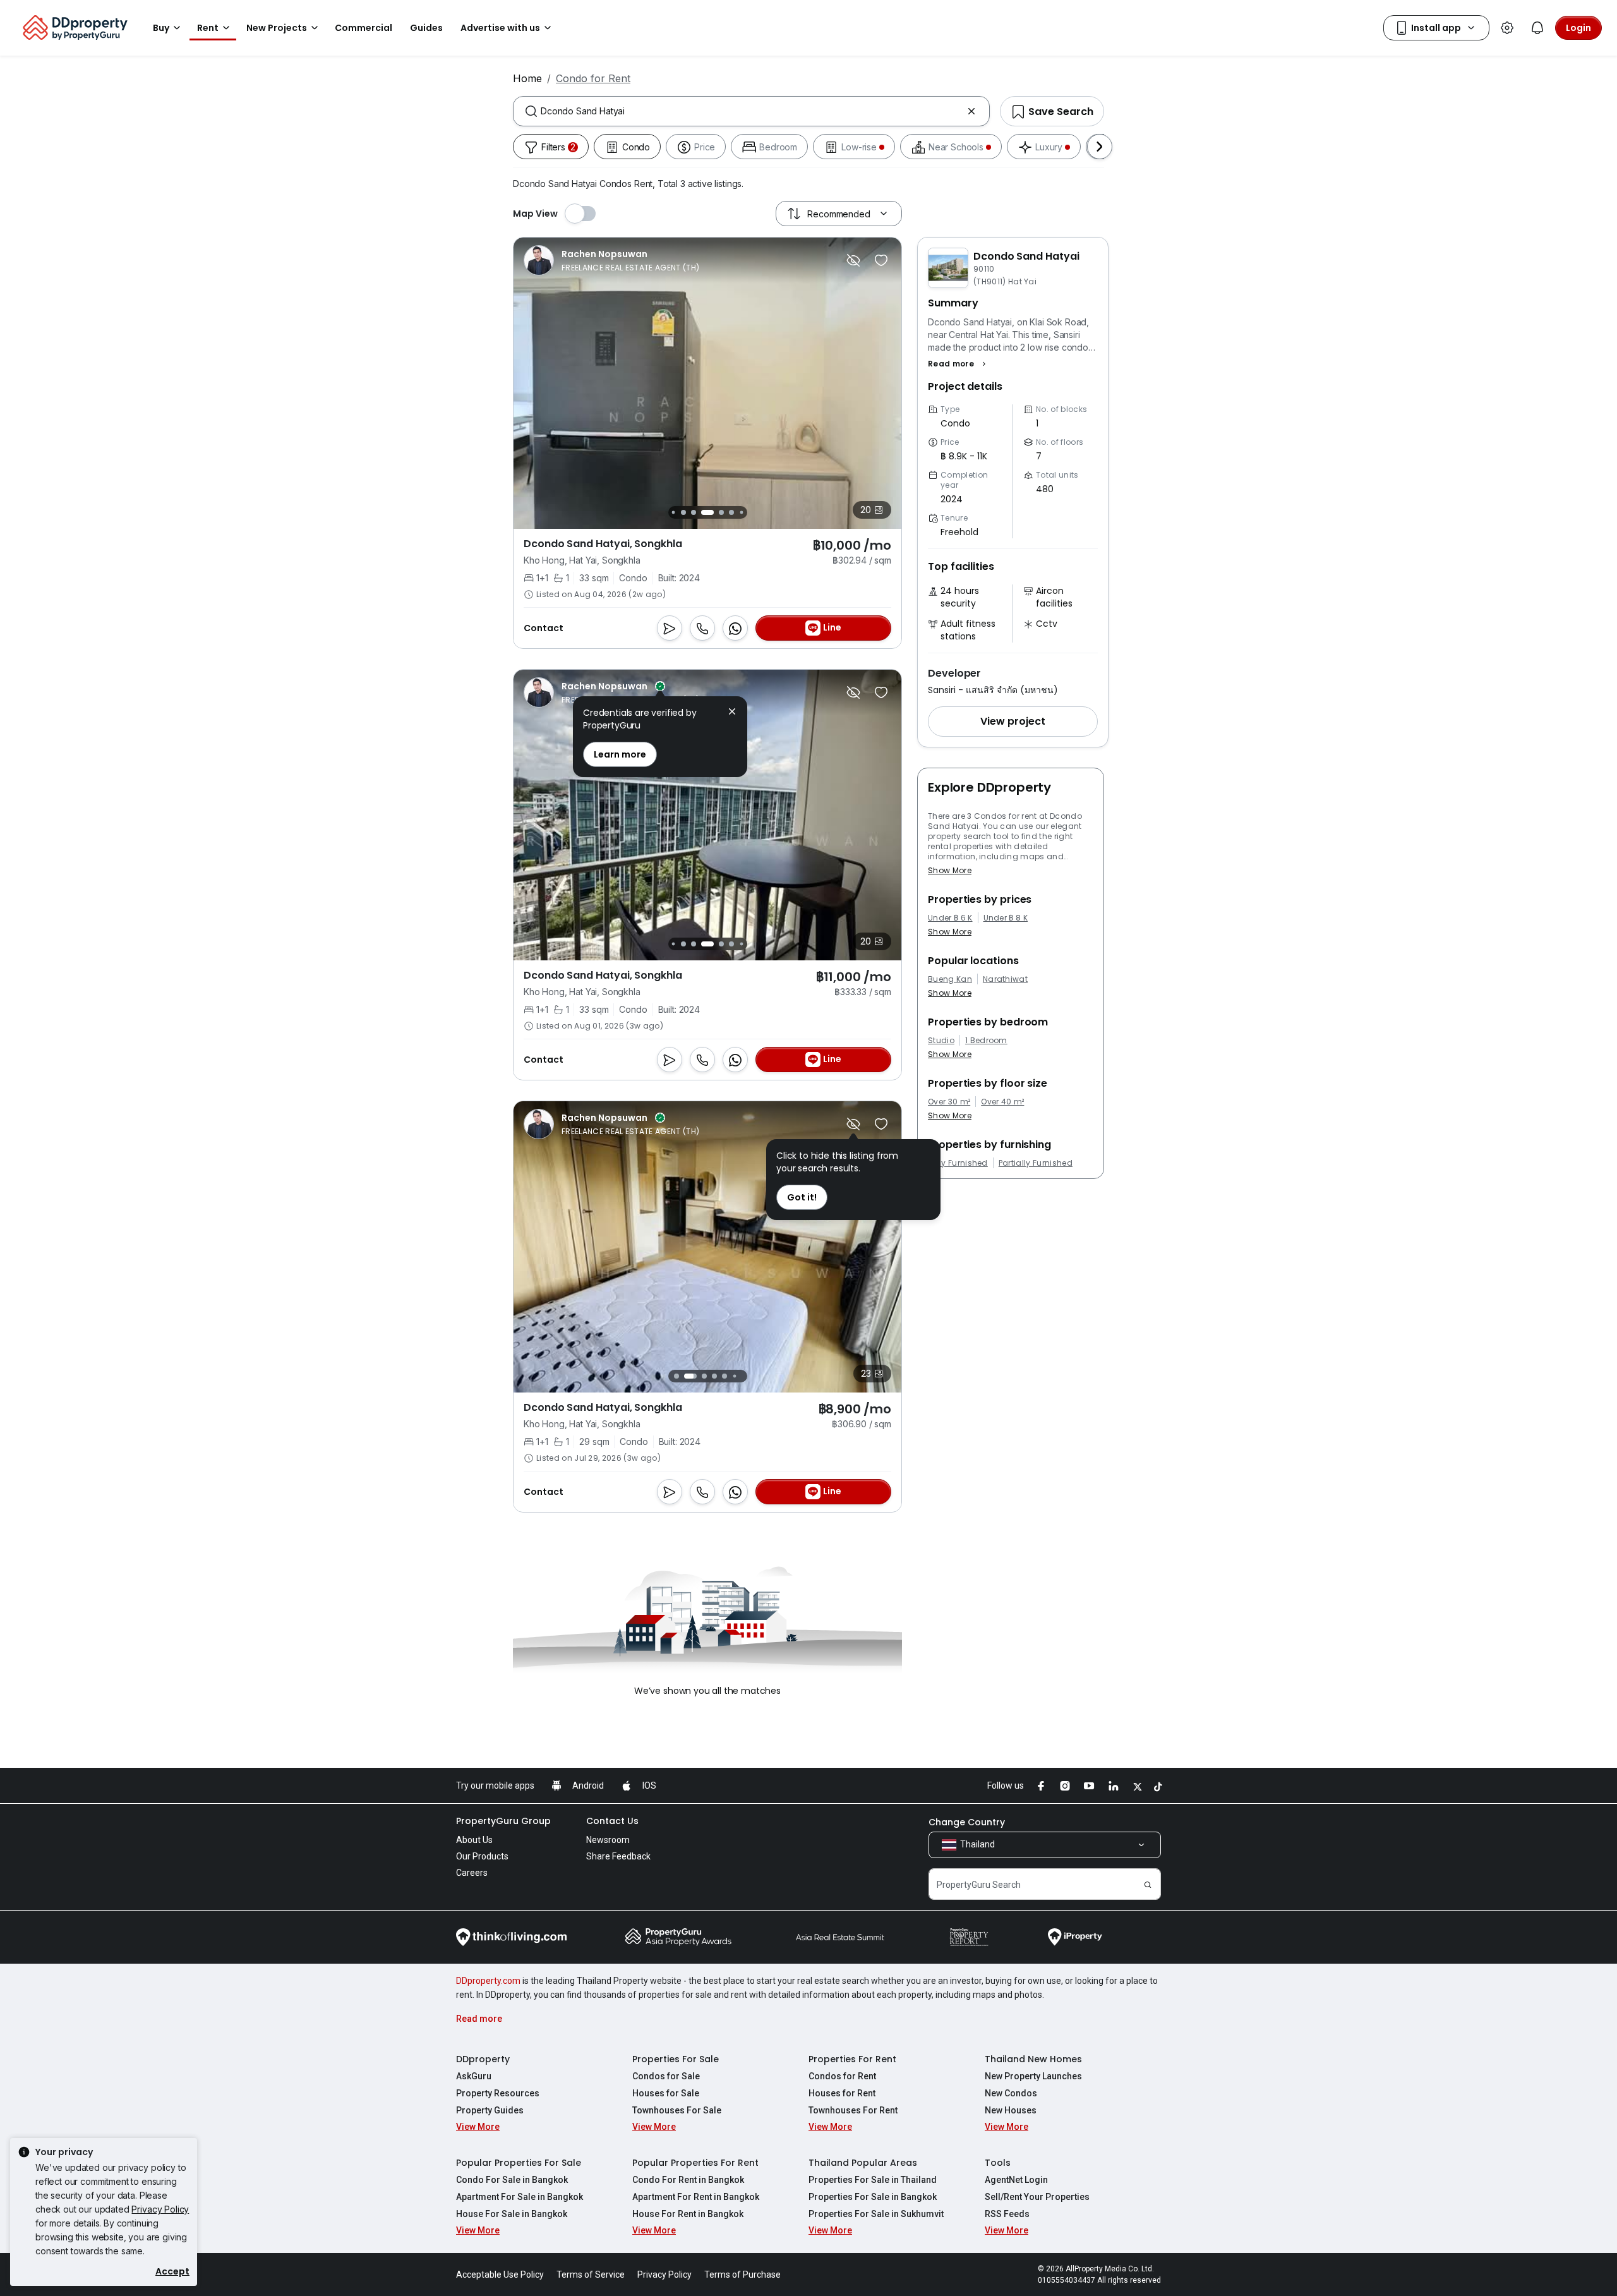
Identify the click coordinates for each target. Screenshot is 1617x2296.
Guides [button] (426, 28)
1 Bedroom (986, 1041)
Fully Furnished (958, 1163)
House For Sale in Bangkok (512, 2214)
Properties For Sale (676, 2059)
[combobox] (751, 111)
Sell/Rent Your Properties (1037, 2197)
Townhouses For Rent (853, 2110)
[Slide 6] (721, 512)
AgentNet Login (1016, 2180)
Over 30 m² (949, 1102)
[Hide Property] (853, 260)
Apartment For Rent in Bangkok (696, 2197)
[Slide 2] (673, 512)
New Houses (1011, 2110)
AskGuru (474, 2076)
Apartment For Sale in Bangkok (520, 2197)
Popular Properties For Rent (695, 2163)
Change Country (967, 1822)
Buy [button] (161, 28)
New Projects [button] (277, 28)
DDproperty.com (488, 1981)
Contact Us (612, 1821)
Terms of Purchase (742, 2275)
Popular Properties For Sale (519, 2163)
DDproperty (483, 2059)
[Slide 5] (707, 512)
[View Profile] (611, 260)
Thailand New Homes (1033, 2059)
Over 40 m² (1002, 1102)
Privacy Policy (160, 2209)
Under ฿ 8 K (1006, 918)
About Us (474, 1840)
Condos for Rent (842, 2076)
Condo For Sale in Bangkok (512, 2180)
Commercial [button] (364, 28)
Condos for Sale (666, 2076)
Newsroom (608, 1840)
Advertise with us (500, 28)
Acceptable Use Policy (500, 2275)
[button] (959, 364)
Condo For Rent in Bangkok (688, 2180)
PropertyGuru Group (503, 1821)
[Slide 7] (731, 512)
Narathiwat (1005, 979)
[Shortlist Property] (881, 260)
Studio (941, 1041)
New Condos (1011, 2093)
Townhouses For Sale (677, 2110)
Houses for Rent (842, 2093)
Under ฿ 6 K (950, 918)
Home (527, 78)
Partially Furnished (1036, 1163)
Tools (998, 2163)
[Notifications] (1537, 28)
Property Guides (490, 2110)
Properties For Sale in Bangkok (873, 2197)
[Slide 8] (741, 512)
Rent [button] (208, 28)
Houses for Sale (666, 2093)
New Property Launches (1033, 2076)
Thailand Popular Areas (863, 2163)
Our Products (482, 1856)
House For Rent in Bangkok (688, 2214)
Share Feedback (618, 1856)
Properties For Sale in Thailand (873, 2180)
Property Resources (498, 2093)
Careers (472, 1873)
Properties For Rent (852, 2059)
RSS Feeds (1007, 2214)
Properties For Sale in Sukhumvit (876, 2214)
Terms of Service (591, 2275)
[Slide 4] (694, 512)
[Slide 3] (683, 512)
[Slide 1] (676, 1376)
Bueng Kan (950, 979)
